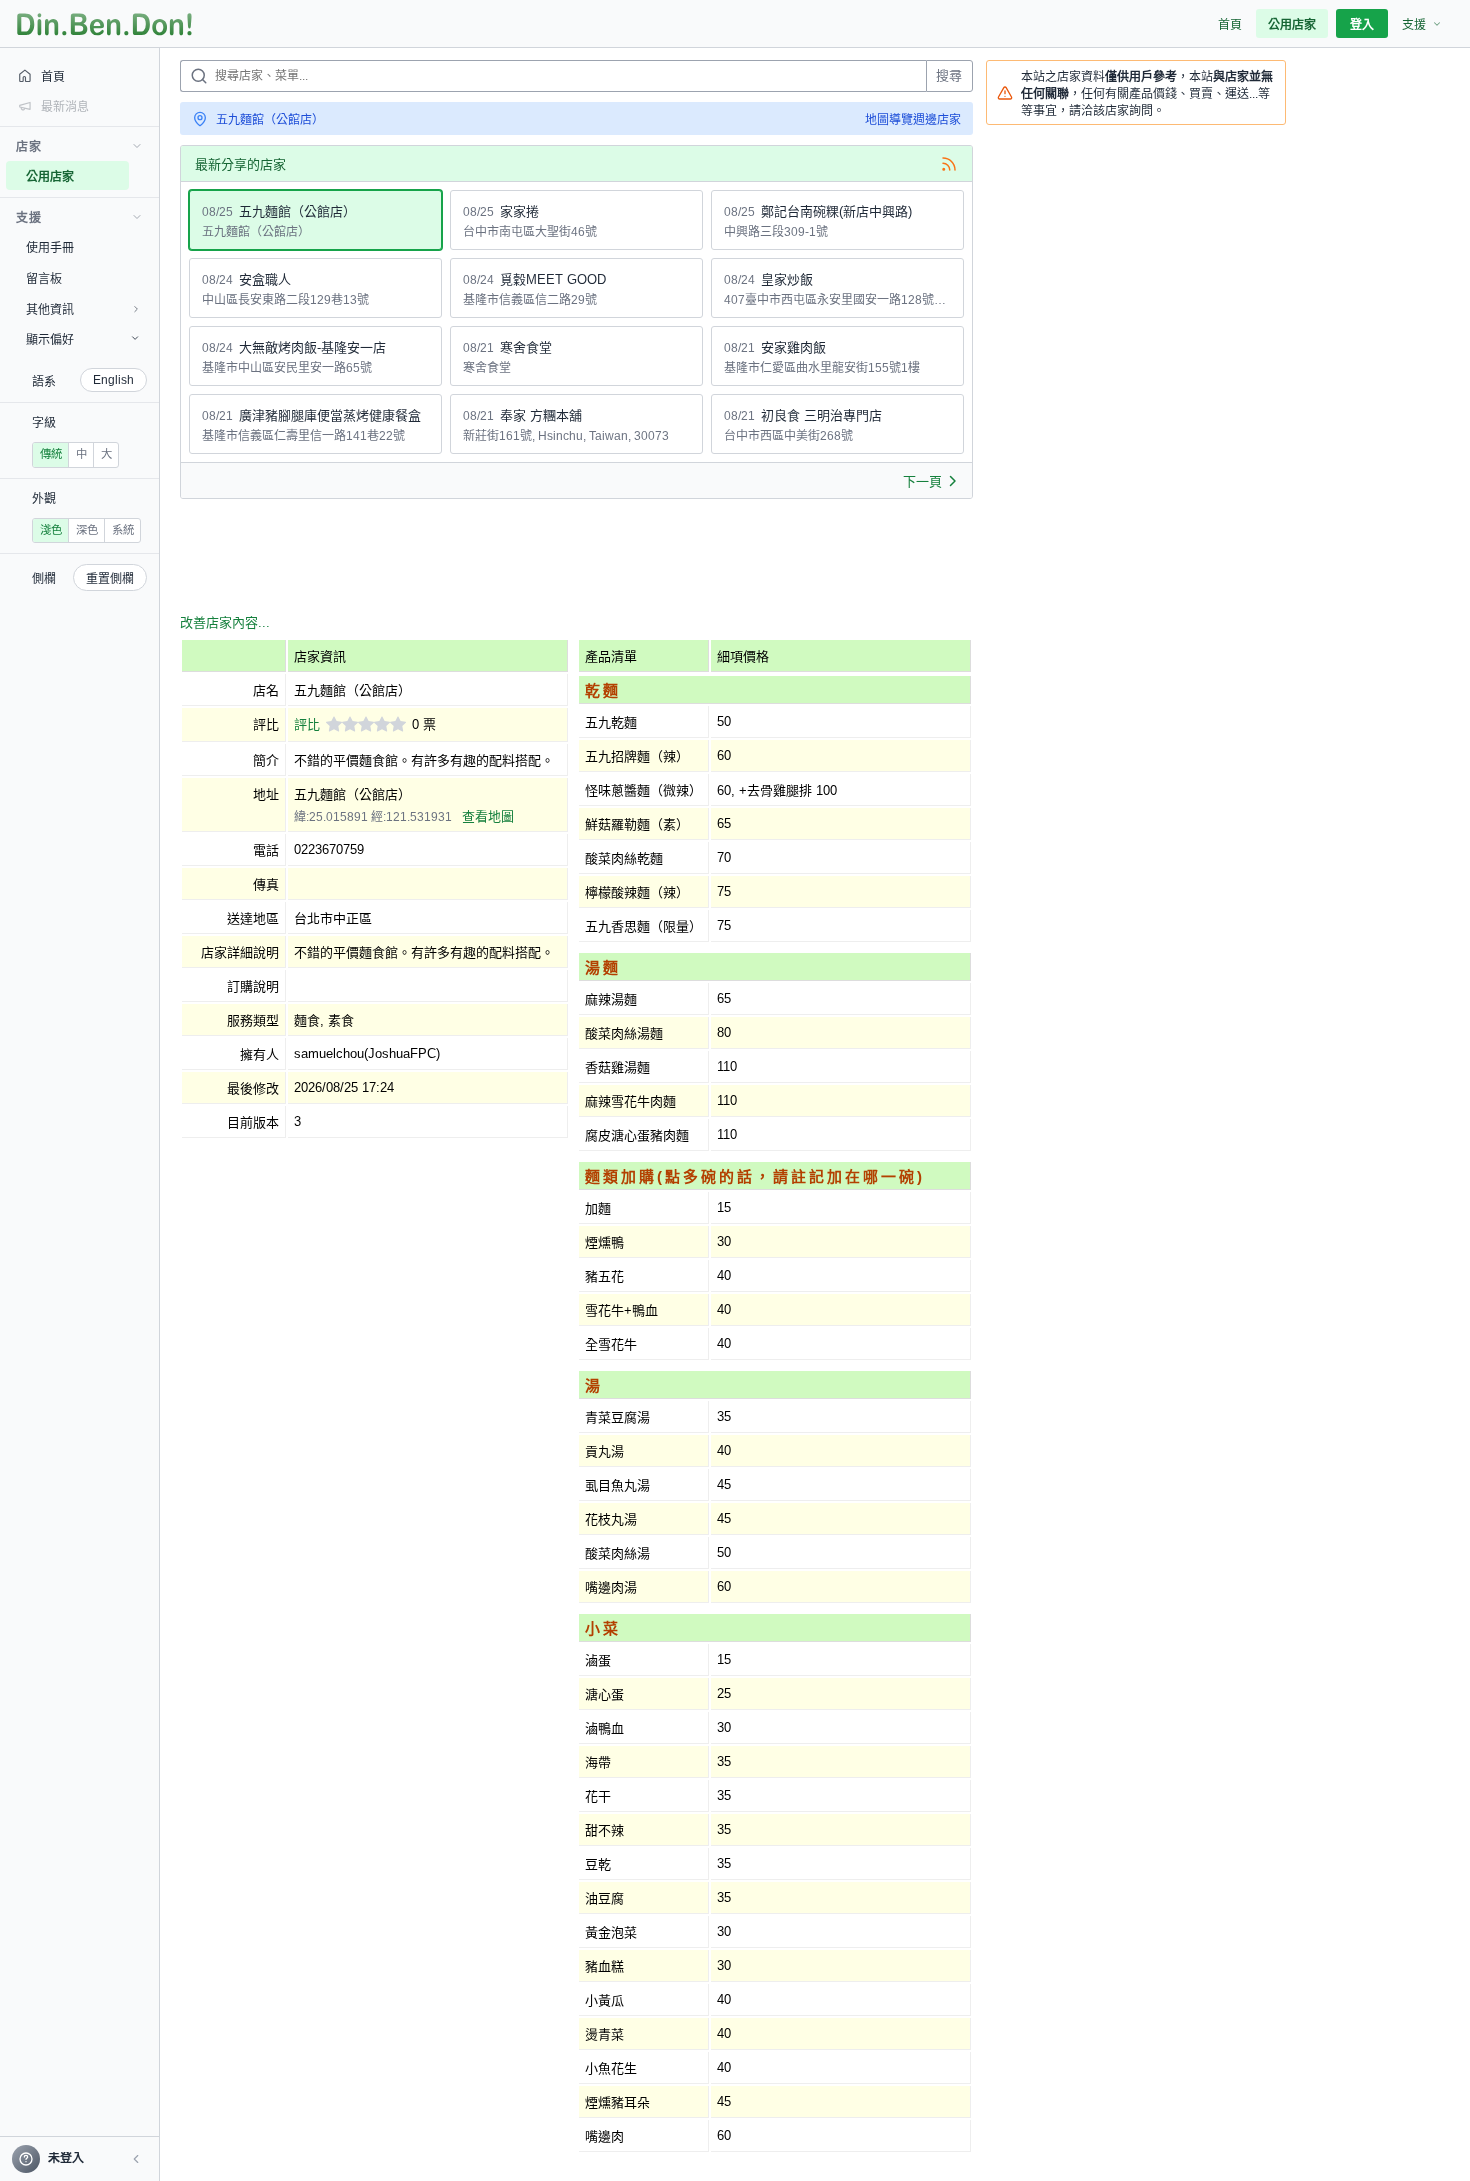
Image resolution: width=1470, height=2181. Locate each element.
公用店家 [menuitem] (1292, 25)
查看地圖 (488, 816)
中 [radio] (81, 454)
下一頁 (922, 481)
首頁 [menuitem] (1230, 25)
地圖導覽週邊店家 (913, 120)
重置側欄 (110, 579)
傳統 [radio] (51, 454)
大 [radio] (106, 454)
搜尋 (949, 75)
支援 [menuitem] (1414, 25)
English (113, 380)
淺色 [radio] (51, 530)
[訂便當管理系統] (104, 24)
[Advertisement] (544, 559)
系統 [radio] (123, 530)
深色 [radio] (87, 530)
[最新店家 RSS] (949, 164)
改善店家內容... (225, 622)
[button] (136, 2159)
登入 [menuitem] (1362, 25)
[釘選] (145, 176)
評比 (307, 724)
